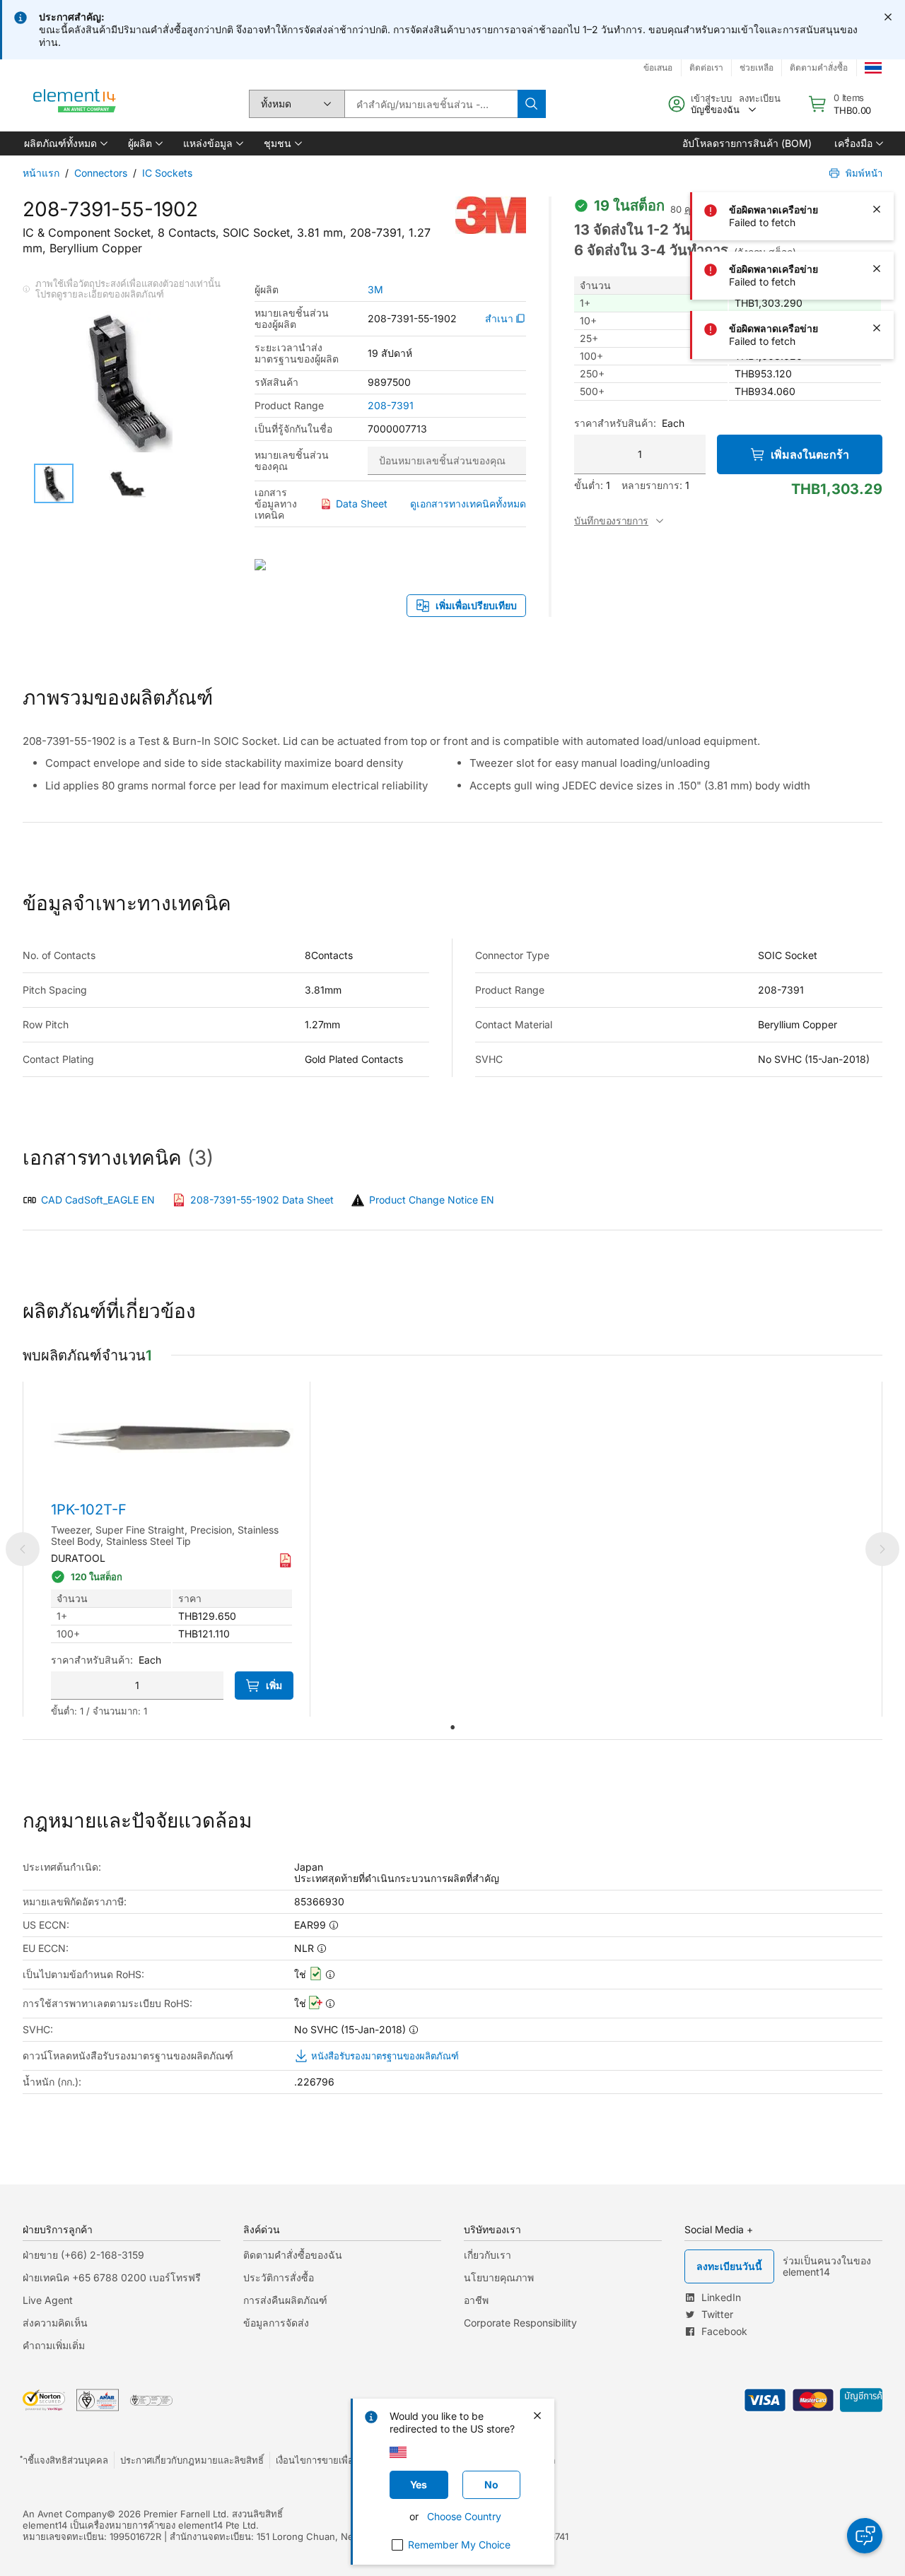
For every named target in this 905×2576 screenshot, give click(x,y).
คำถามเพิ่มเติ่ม (54, 2345)
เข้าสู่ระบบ (711, 98)
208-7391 (391, 406)
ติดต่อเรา (706, 67)
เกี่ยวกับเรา (487, 2255)
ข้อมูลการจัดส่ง (276, 2323)
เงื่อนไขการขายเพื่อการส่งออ (333, 2460)
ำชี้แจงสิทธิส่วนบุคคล (65, 2460)
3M (375, 290)
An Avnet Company (65, 2514)
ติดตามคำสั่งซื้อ (819, 67)
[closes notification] (888, 17)
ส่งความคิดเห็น (55, 2323)
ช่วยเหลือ (757, 67)
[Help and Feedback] (865, 2536)
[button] (65, 143)
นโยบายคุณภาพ (499, 2277)
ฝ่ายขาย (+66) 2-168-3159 (83, 2255)
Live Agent (48, 2300)
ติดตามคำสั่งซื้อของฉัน (293, 2255)
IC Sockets (167, 173)
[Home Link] (75, 104)
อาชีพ (476, 2300)
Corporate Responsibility (520, 2323)
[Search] (532, 104)
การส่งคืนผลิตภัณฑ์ (285, 2300)
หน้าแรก (41, 173)
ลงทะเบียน (760, 98)
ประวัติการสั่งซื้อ (279, 2277)
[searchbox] (431, 104)
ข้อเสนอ (658, 67)
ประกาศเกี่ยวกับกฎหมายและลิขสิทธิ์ (192, 2460)
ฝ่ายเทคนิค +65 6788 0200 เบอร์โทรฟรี (112, 2277)
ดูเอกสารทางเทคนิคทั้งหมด (468, 504)
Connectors (101, 173)
